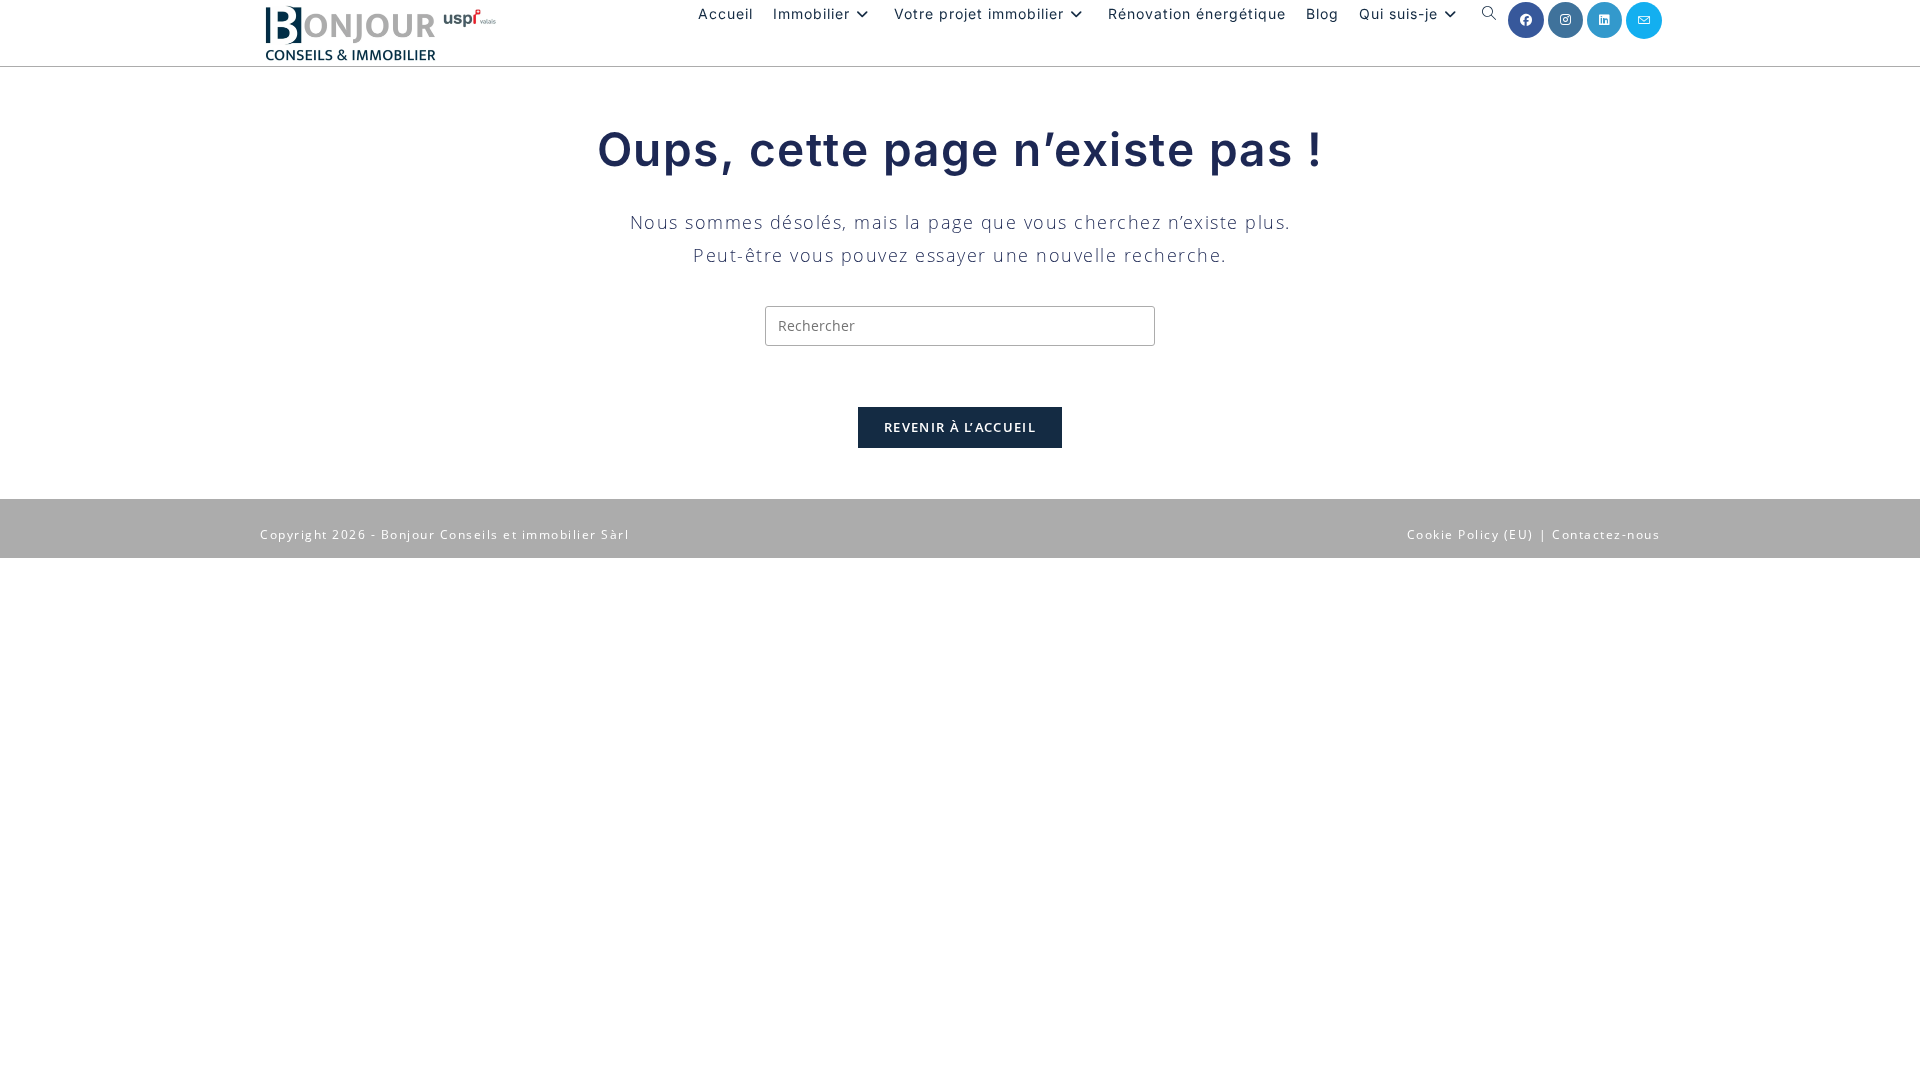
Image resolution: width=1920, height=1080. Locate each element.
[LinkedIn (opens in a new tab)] (1604, 20)
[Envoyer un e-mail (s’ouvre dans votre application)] (1644, 20)
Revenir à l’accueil (960, 427)
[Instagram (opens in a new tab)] (1565, 20)
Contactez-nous (1606, 534)
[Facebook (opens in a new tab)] (1526, 20)
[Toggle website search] (1489, 14)
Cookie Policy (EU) (1470, 534)
